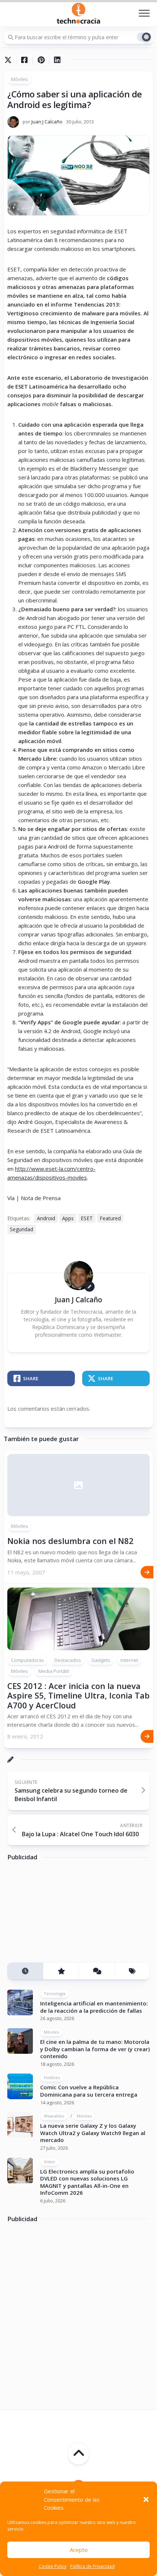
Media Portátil (54, 1671)
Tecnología (55, 1994)
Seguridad (22, 1229)
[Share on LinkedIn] (57, 60)
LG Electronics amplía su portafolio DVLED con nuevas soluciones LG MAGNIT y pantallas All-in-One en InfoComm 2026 (87, 2182)
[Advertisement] (62, 1914)
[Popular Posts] (61, 1971)
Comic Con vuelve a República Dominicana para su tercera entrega (89, 2091)
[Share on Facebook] (24, 60)
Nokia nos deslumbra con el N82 (70, 1541)
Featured (110, 1218)
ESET (87, 1218)
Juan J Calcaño (47, 122)
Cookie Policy (53, 2566)
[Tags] (132, 1971)
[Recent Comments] (96, 1971)
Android (46, 1218)
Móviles (20, 79)
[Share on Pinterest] (41, 60)
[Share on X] (10, 60)
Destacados (68, 1660)
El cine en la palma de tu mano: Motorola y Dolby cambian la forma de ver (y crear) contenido (95, 2049)
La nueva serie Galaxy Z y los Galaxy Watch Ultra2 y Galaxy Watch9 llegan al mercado (93, 2133)
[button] (146, 2499)
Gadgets (101, 1660)
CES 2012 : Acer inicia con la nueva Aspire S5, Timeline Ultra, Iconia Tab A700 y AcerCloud (78, 1695)
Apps (68, 1218)
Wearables (54, 2116)
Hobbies (52, 2077)
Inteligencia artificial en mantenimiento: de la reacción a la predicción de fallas (94, 2007)
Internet (129, 1660)
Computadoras (28, 1660)
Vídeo (49, 2162)
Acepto (79, 2550)
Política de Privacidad (92, 2566)
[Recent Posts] (25, 1971)
